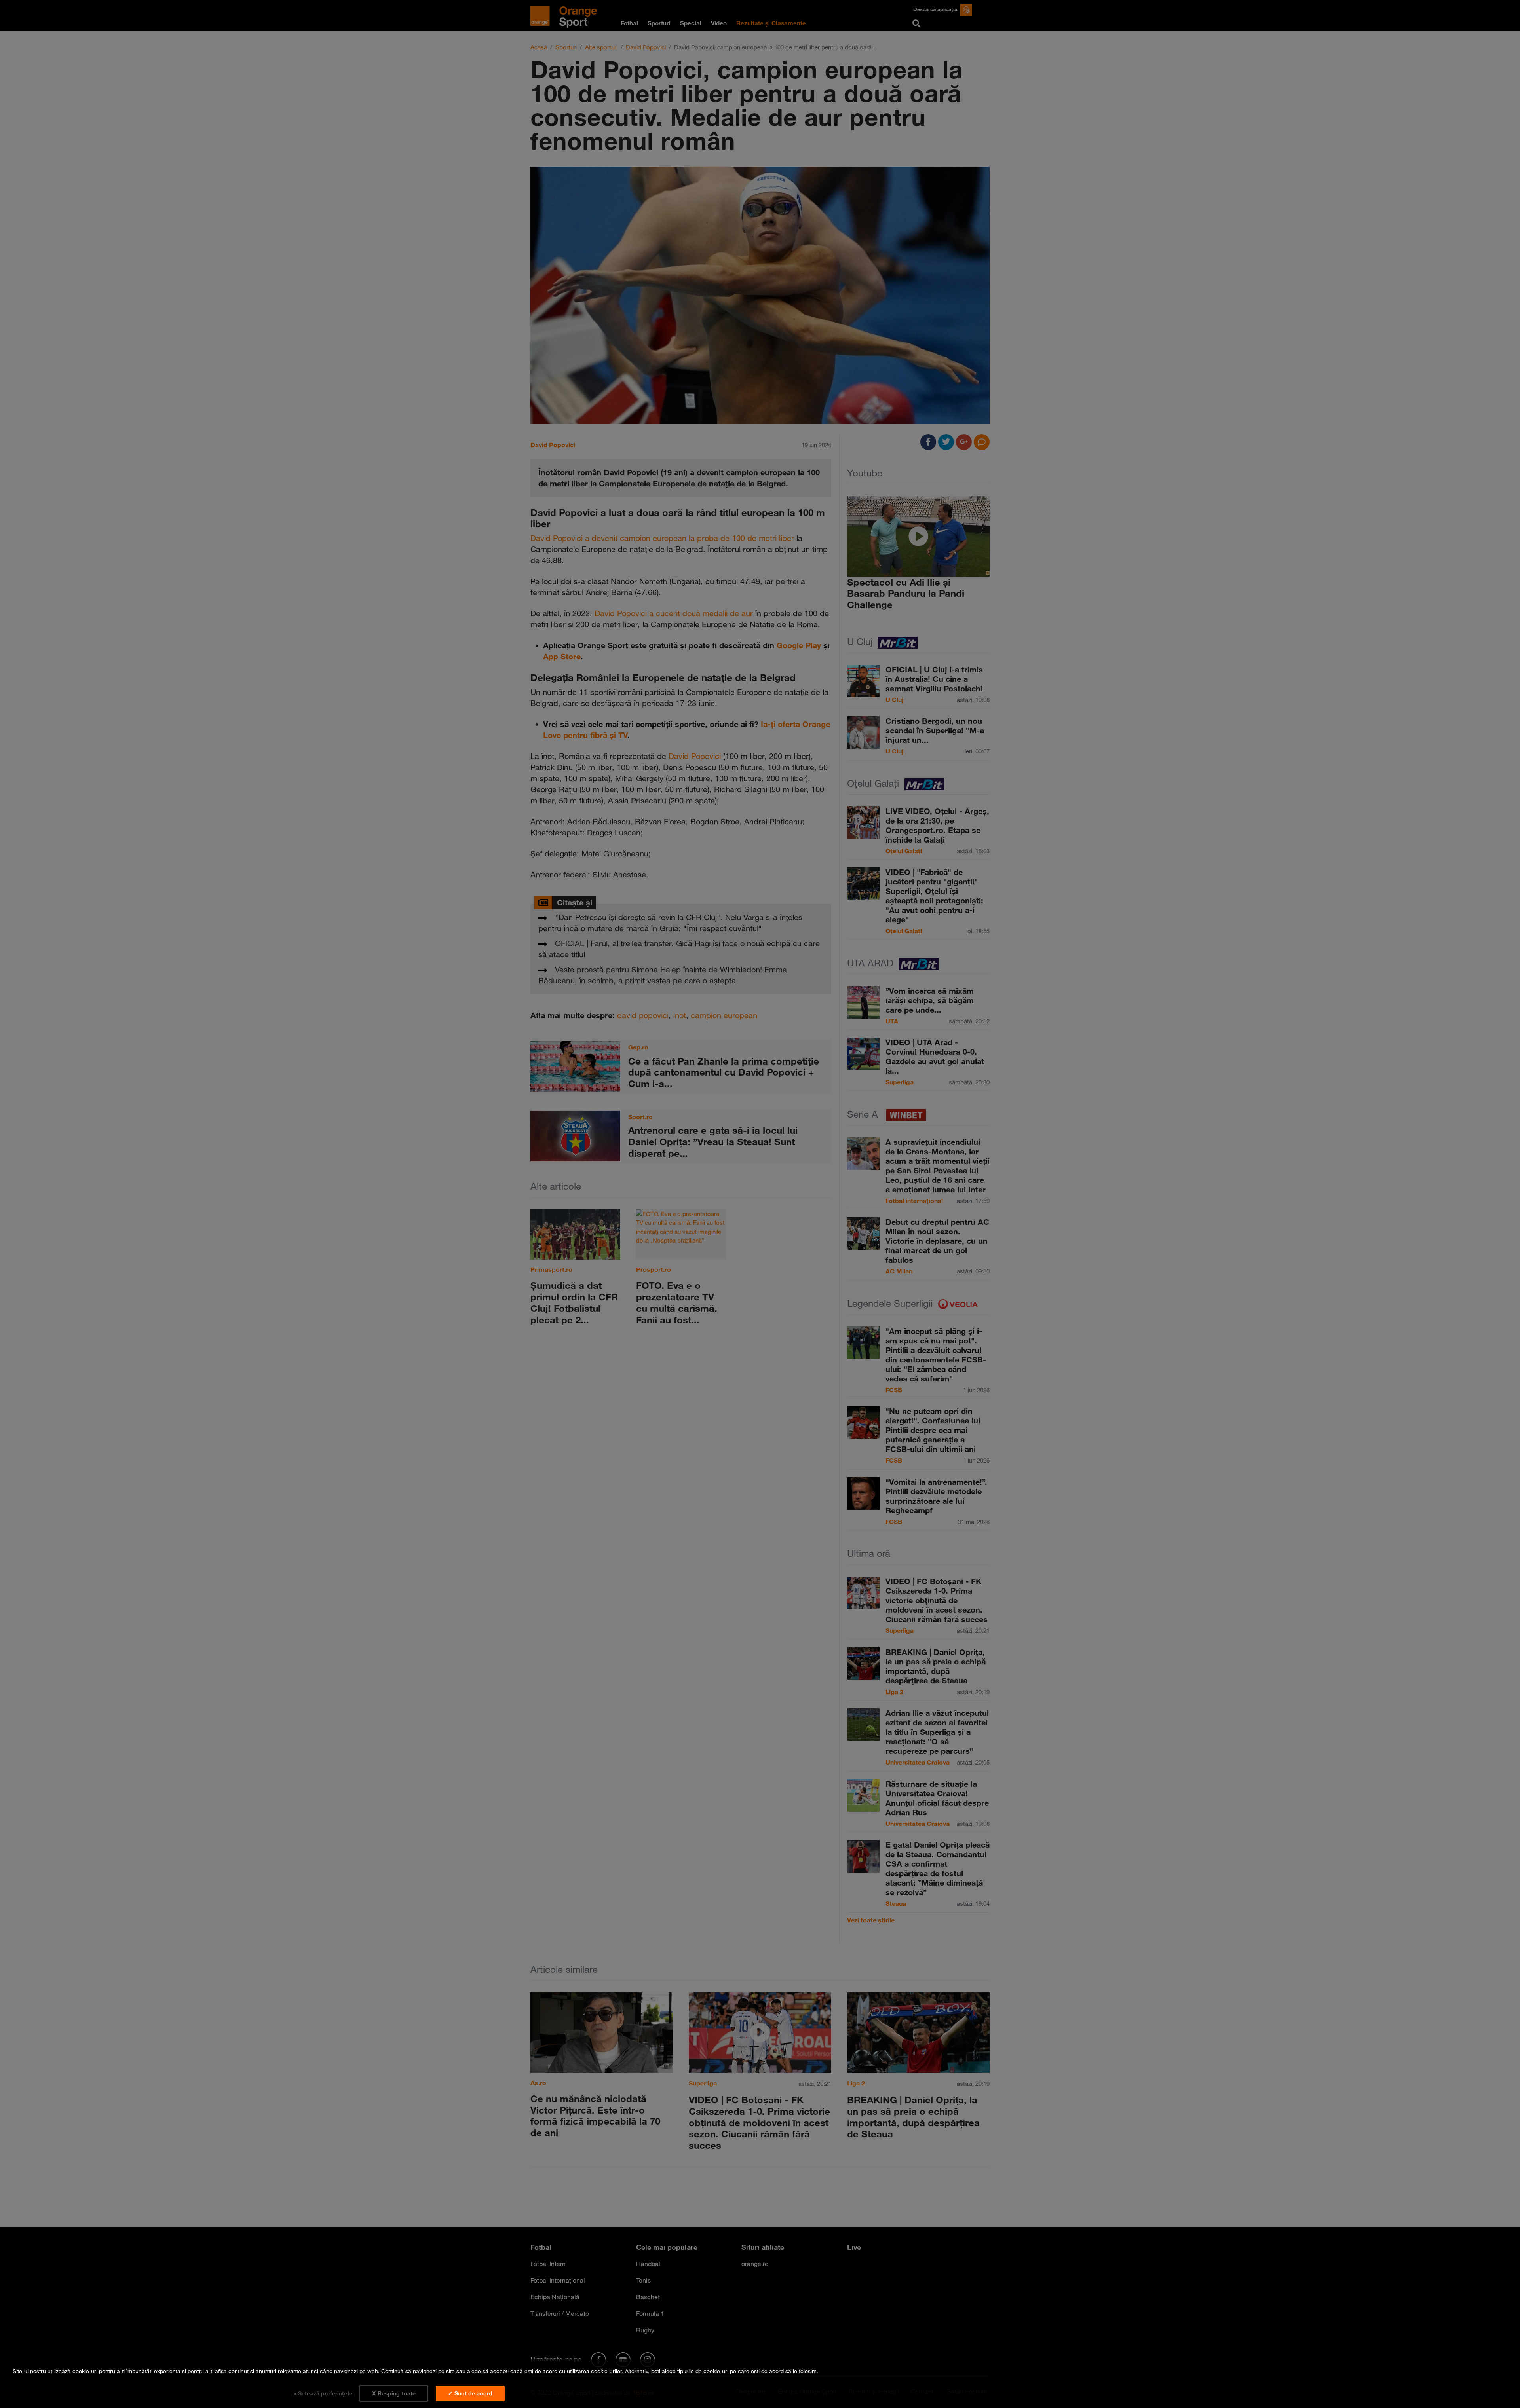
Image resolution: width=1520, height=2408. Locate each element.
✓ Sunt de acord (470, 2393)
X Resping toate (394, 2393)
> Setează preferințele (323, 2393)
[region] (760, 2384)
